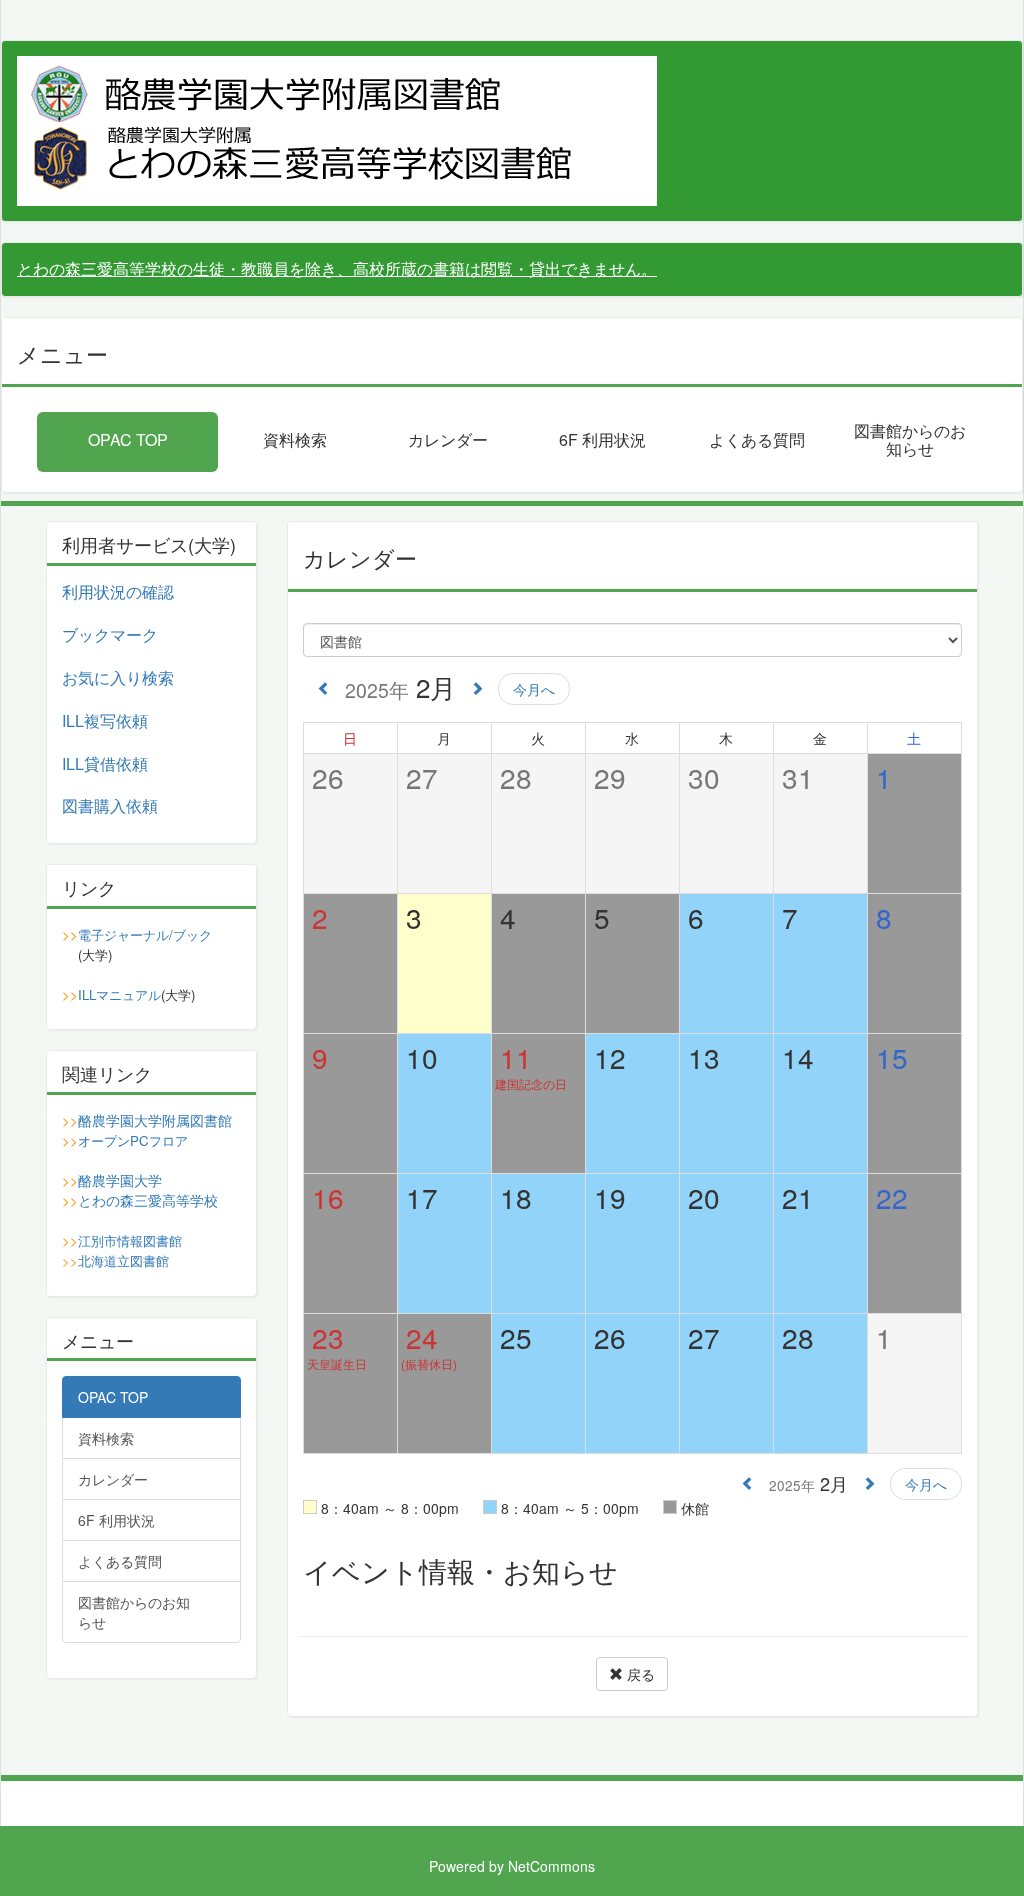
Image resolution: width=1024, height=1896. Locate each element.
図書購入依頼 (110, 805)
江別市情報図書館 (130, 1240)
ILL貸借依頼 (105, 763)
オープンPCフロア (133, 1140)
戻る (639, 1674)
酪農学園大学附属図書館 (155, 1120)
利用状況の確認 (118, 591)
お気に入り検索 (118, 677)
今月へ (534, 689)
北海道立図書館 (123, 1260)
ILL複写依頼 (105, 720)
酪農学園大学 (120, 1180)
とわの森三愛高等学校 (148, 1200)
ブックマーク (110, 634)
